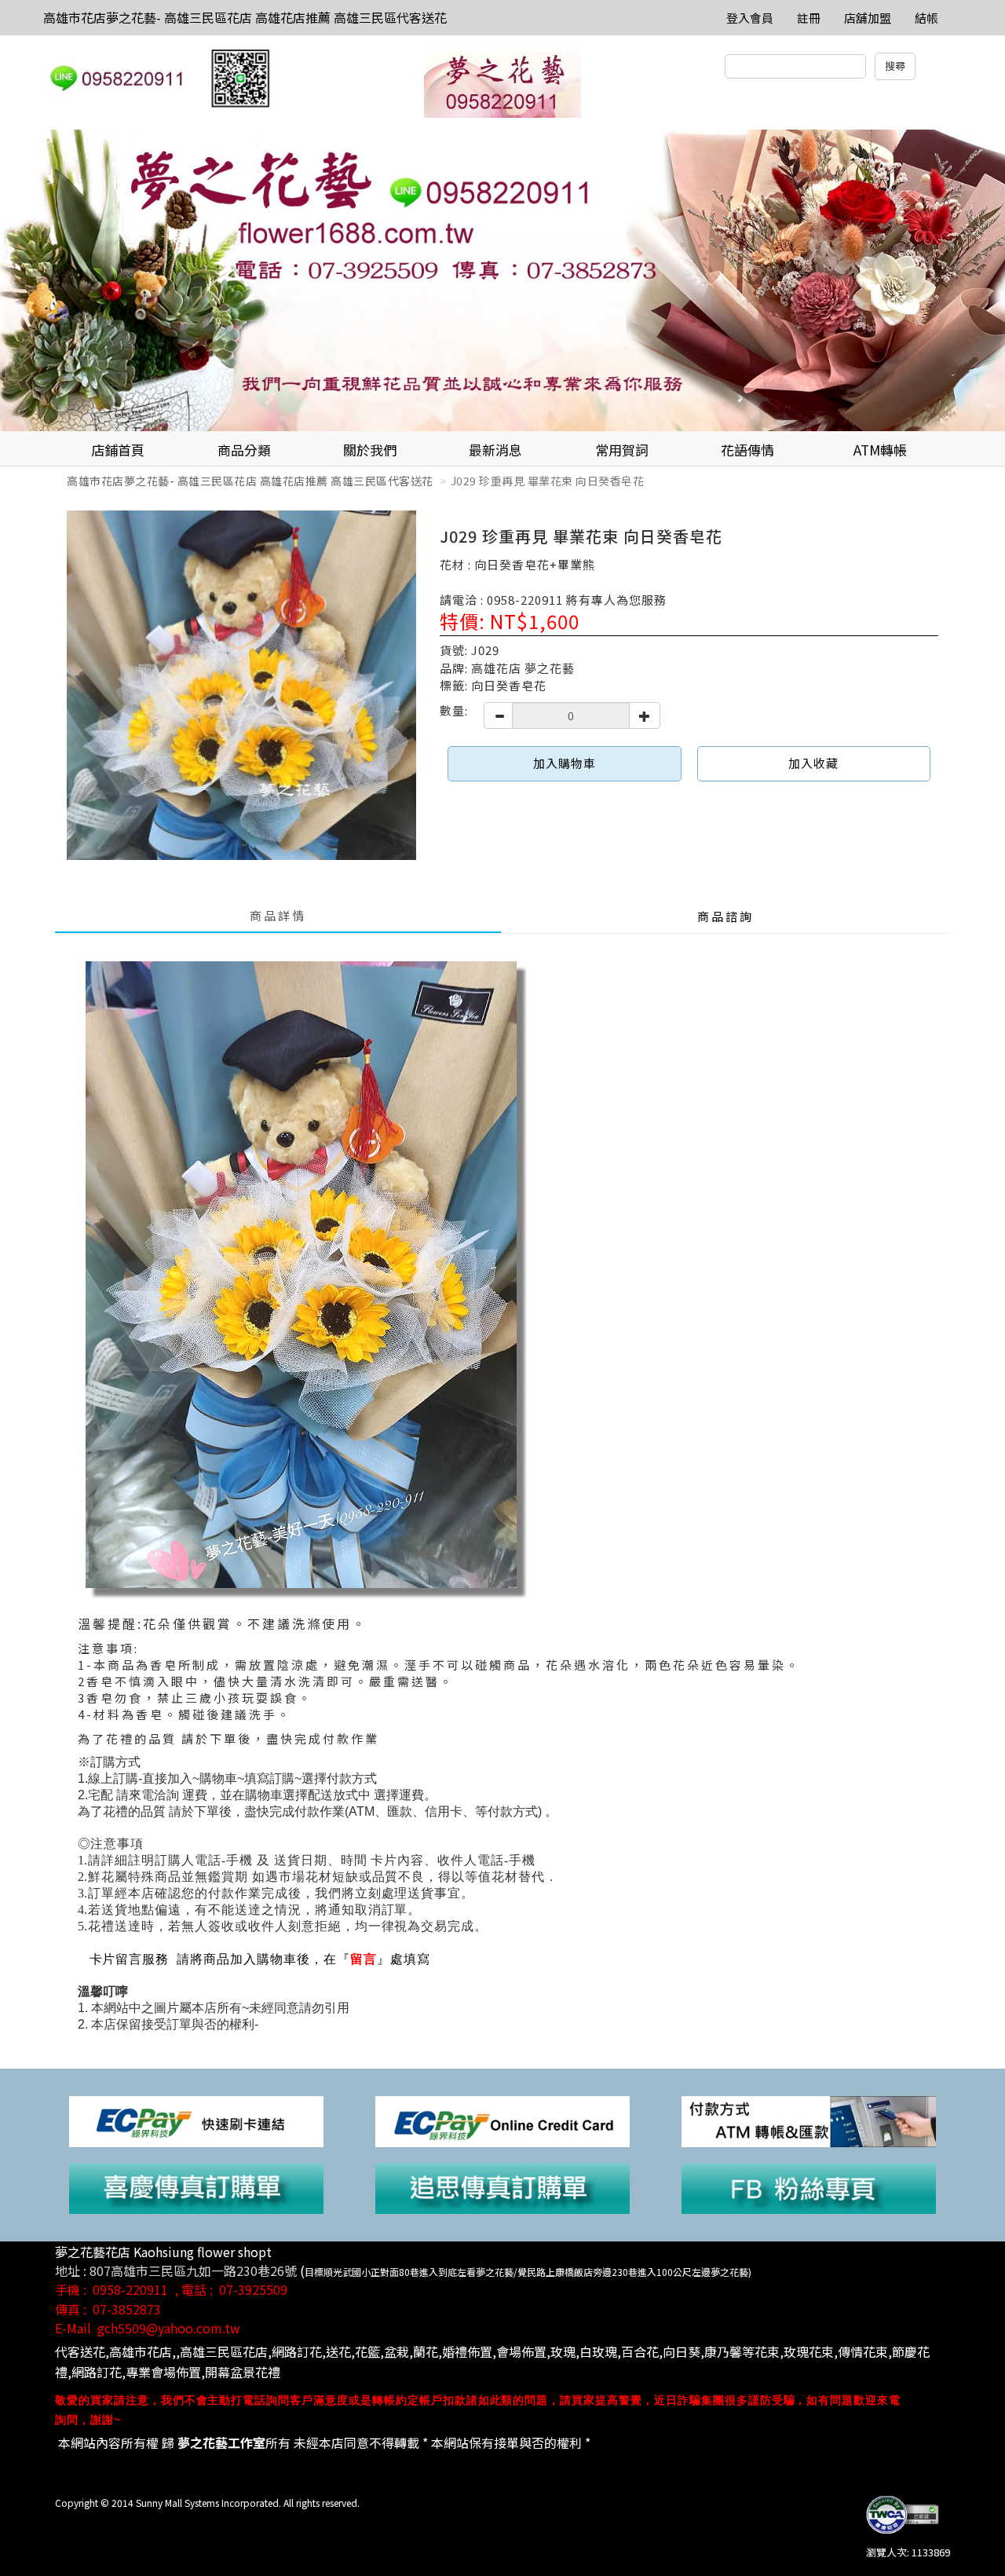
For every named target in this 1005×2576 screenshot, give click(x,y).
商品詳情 (278, 915)
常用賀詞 (622, 450)
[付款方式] (809, 2120)
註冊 (809, 18)
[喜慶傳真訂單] (196, 2187)
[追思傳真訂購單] (502, 2187)
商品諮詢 (725, 916)
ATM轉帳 (880, 450)
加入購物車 (565, 763)
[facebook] (809, 2187)
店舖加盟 (868, 18)
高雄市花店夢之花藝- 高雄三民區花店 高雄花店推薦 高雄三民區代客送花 (245, 17)
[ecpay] (196, 2120)
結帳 (926, 18)
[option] (502, 280)
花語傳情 (747, 450)
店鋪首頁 (118, 450)
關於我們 (370, 450)
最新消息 (495, 450)
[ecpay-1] (502, 2120)
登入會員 (750, 18)
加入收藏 (813, 763)
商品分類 (244, 450)
